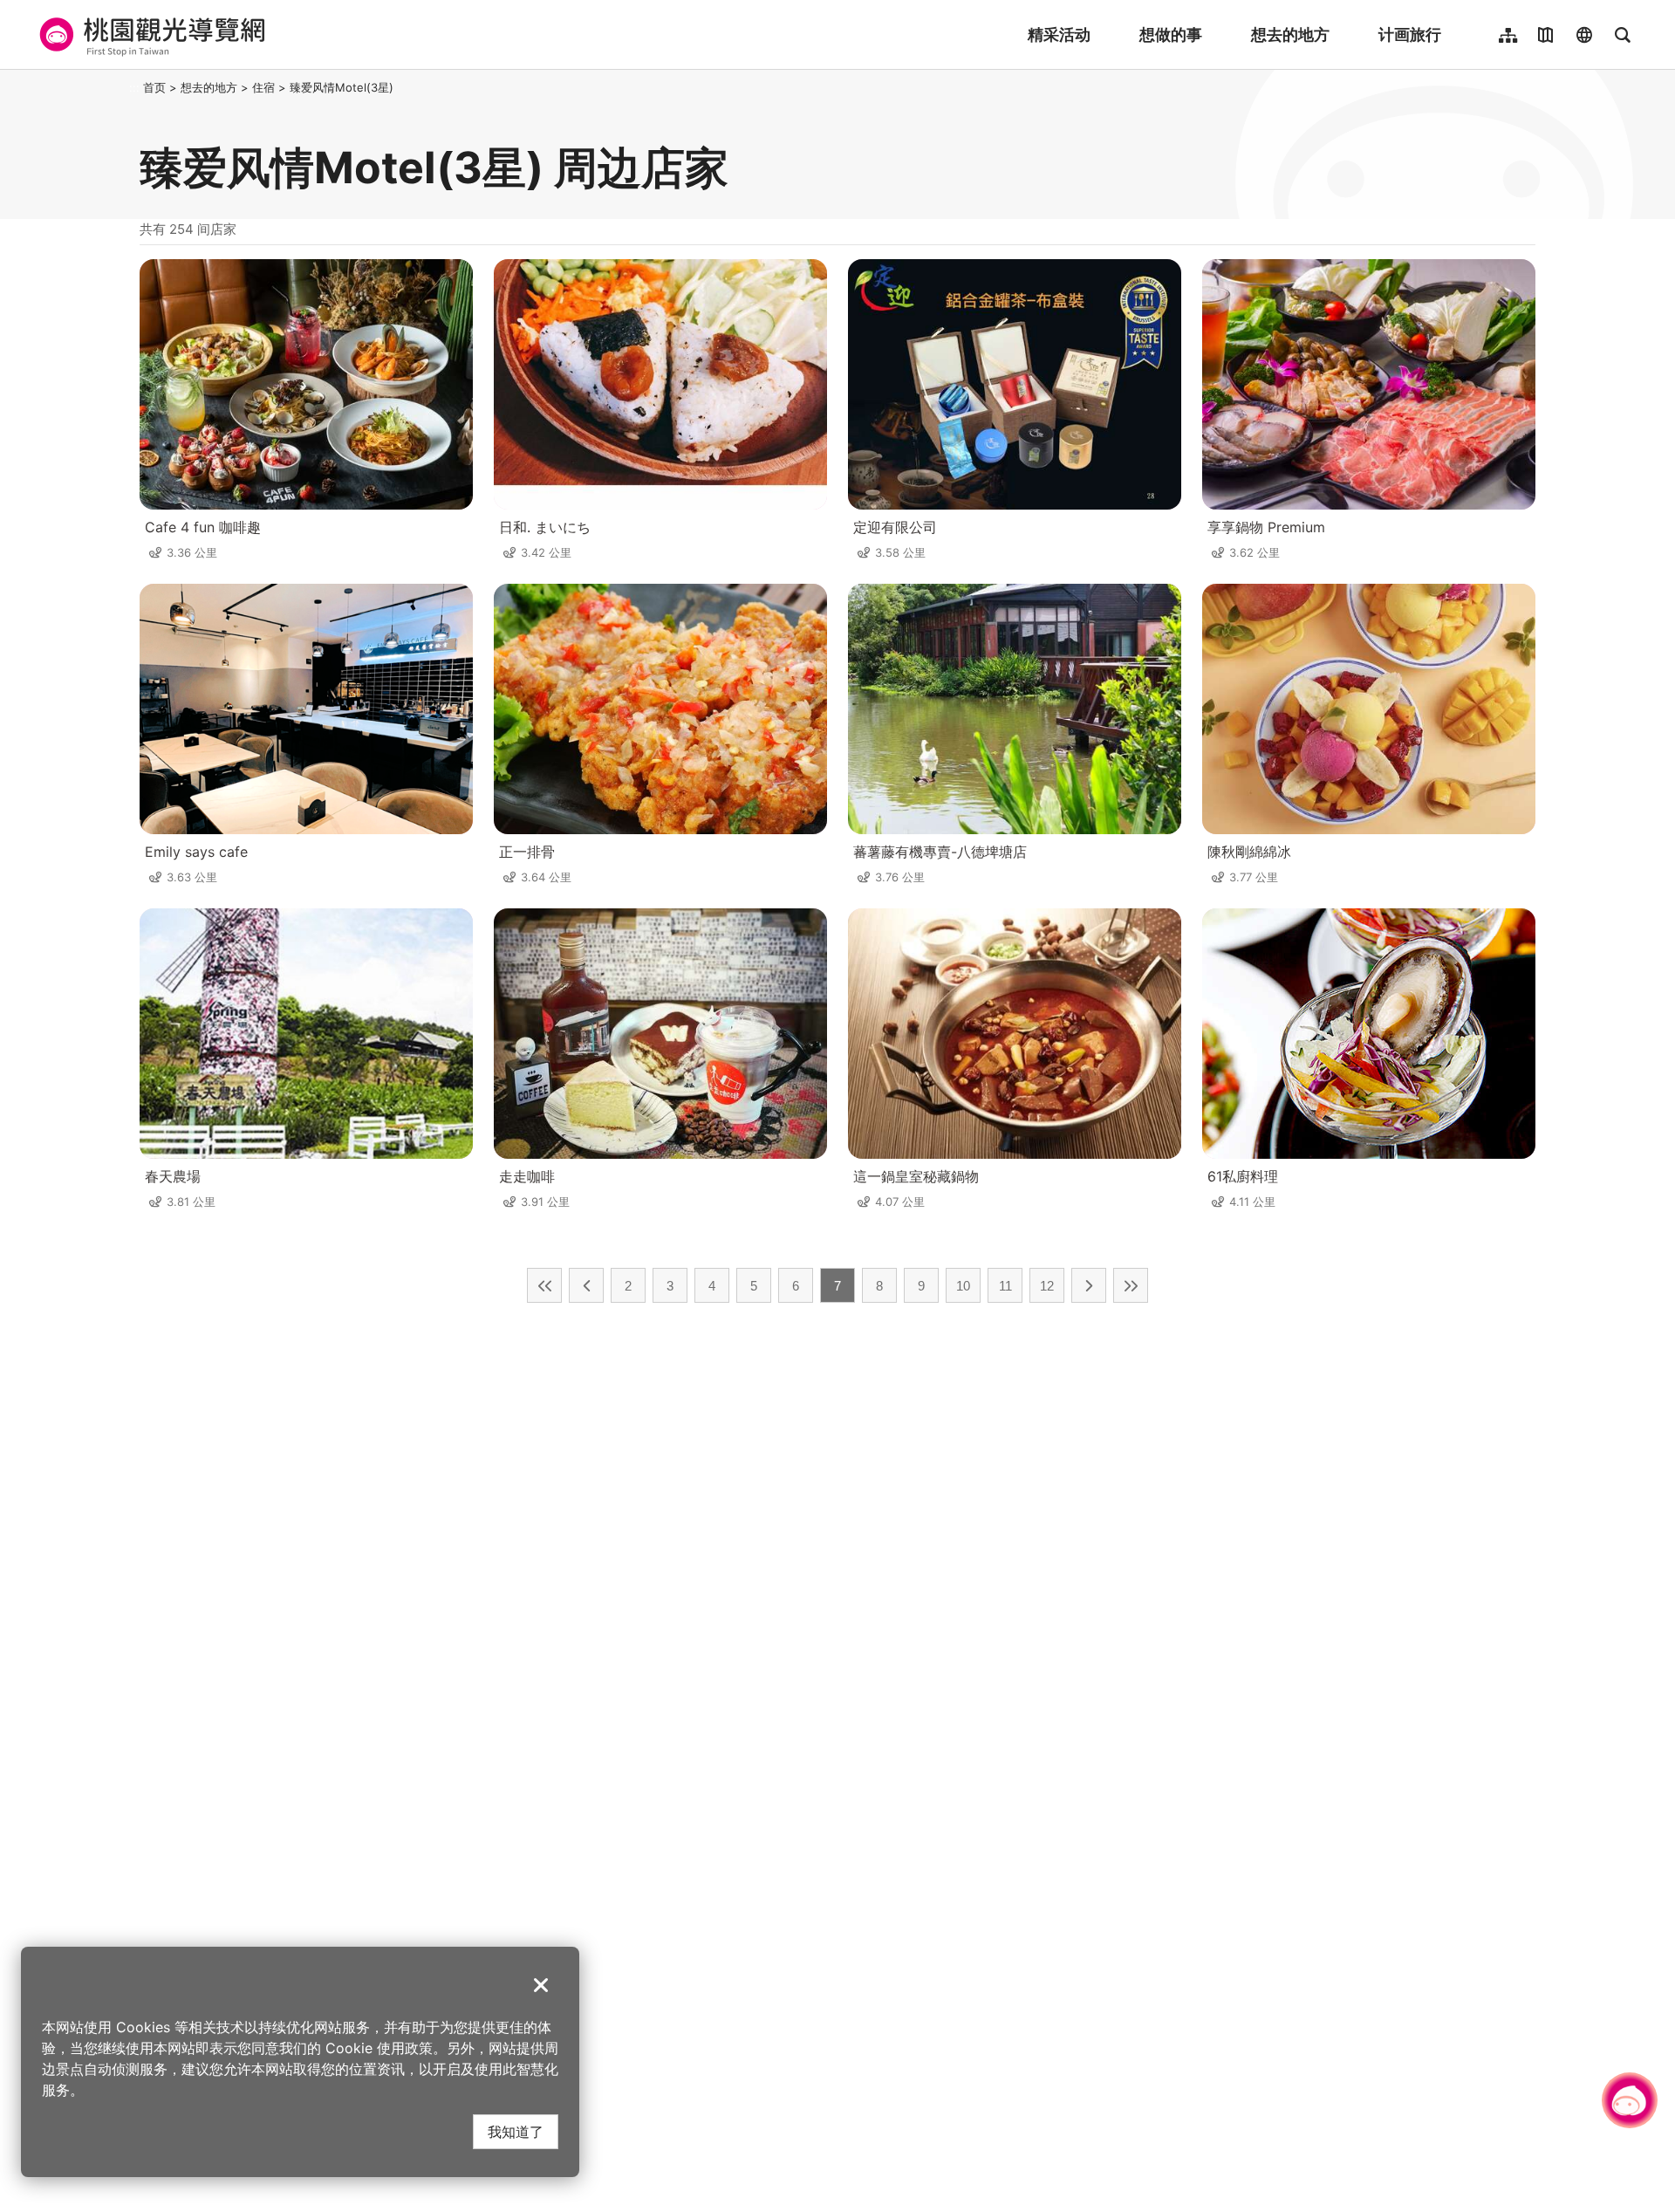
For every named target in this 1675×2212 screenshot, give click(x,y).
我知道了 (516, 2131)
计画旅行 (1410, 34)
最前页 (544, 1285)
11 (1005, 1286)
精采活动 (1059, 34)
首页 (154, 87)
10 (963, 1286)
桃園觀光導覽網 (150, 35)
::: (134, 87)
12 (1047, 1286)
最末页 (1131, 1285)
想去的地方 (1290, 34)
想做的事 (1171, 34)
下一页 (1089, 1285)
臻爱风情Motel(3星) (342, 87)
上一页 (586, 1285)
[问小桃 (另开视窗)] (1630, 2100)
